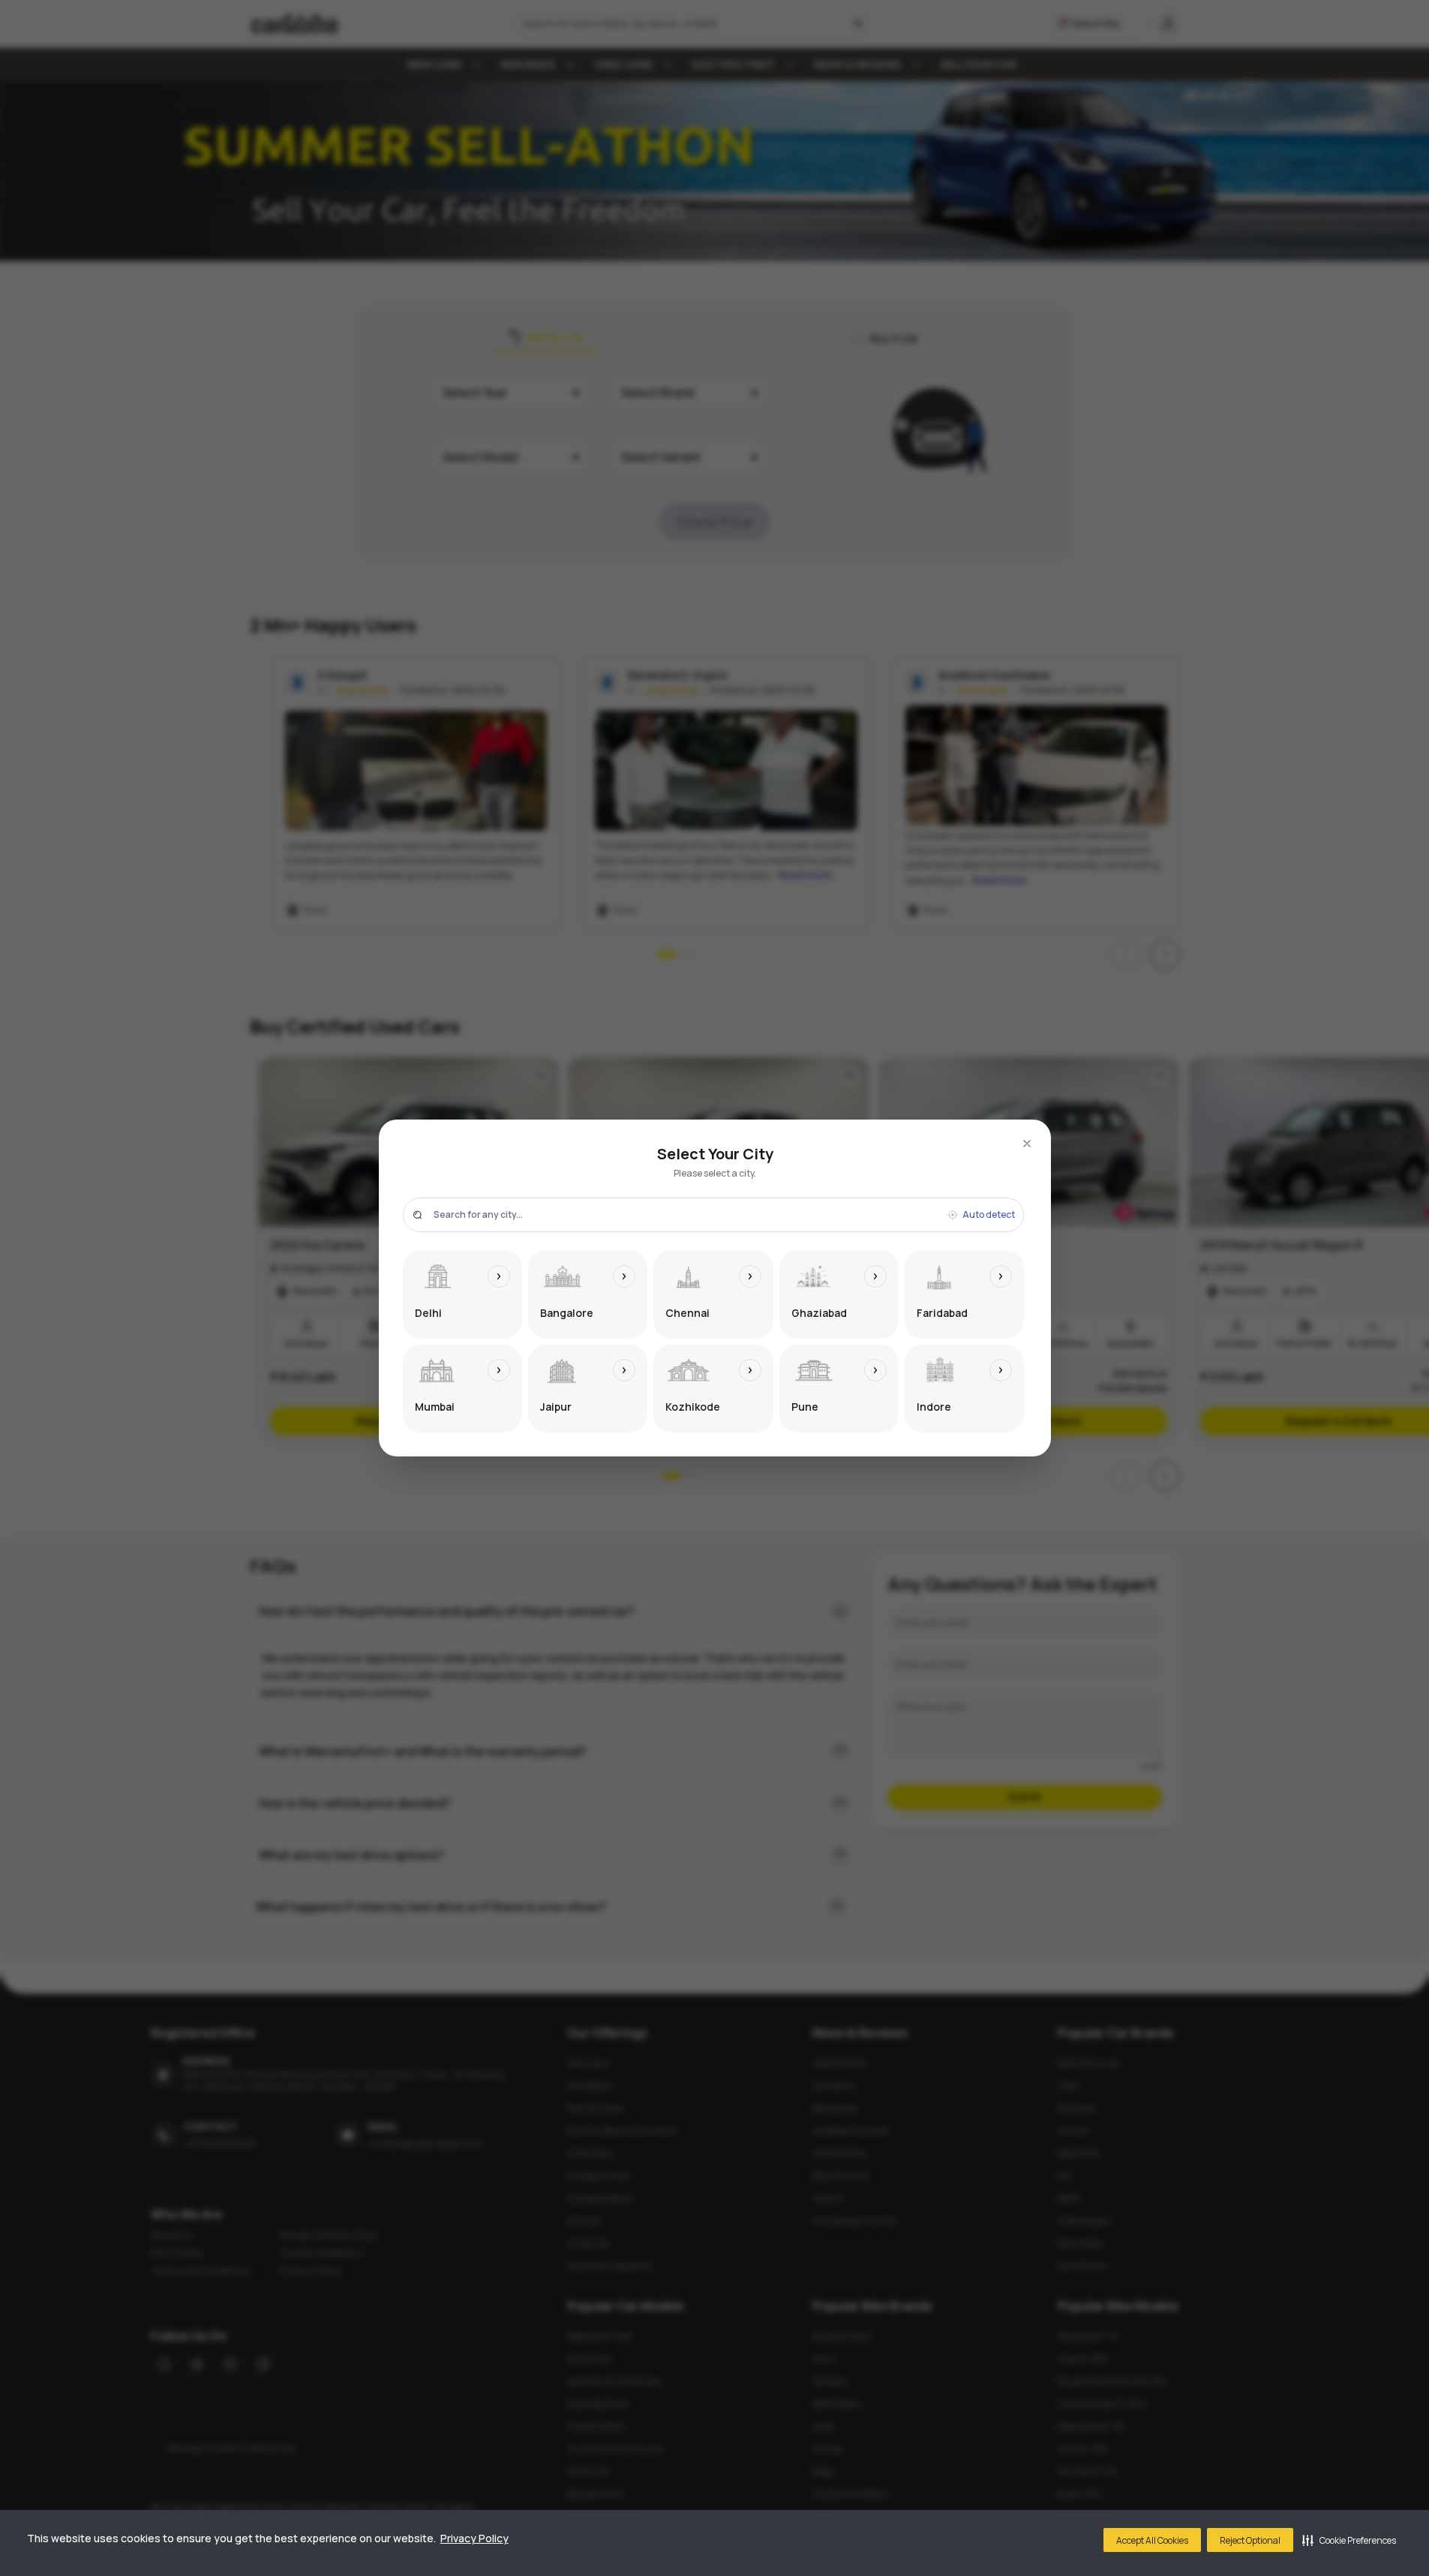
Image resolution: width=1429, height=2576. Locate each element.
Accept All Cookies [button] (1152, 2540)
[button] (1349, 2540)
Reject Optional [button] (1250, 2540)
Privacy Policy (474, 2538)
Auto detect (989, 1215)
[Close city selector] (1027, 1144)
